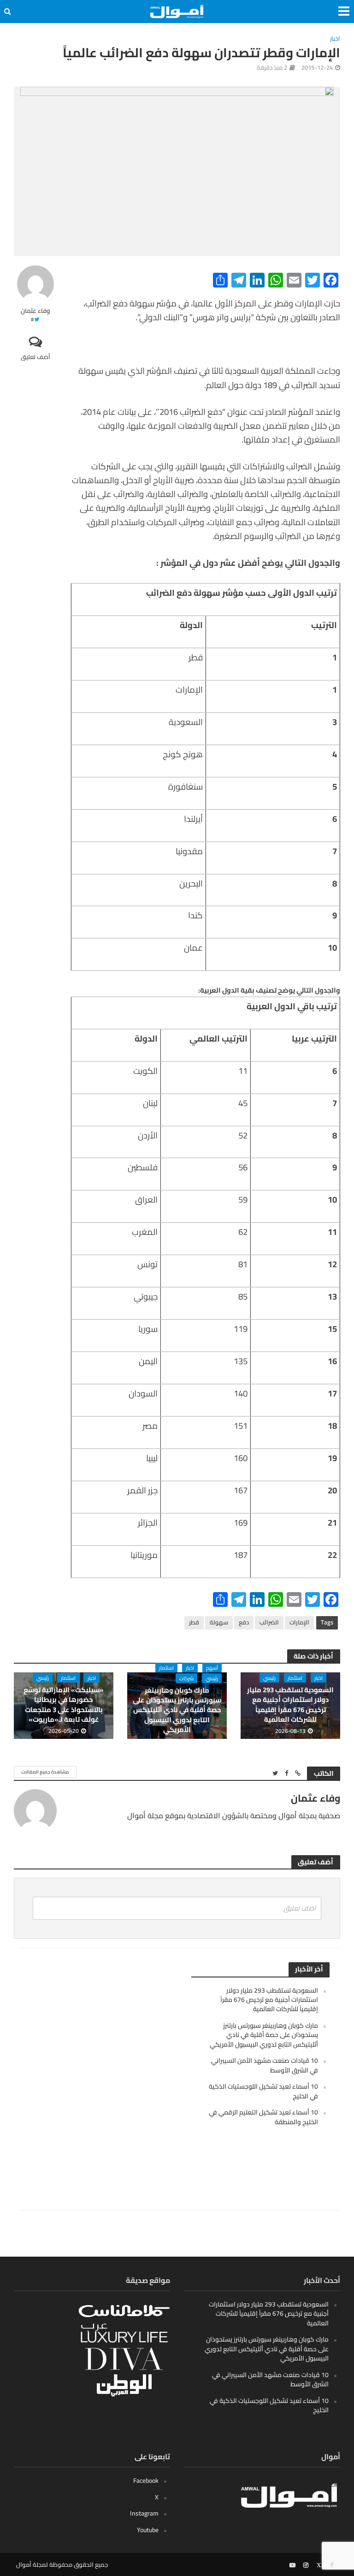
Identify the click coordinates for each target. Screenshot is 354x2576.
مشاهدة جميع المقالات (45, 1772)
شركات (186, 1678)
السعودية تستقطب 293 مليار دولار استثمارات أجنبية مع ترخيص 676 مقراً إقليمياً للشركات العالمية (290, 1705)
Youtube (148, 2530)
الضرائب (269, 1622)
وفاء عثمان (35, 311)
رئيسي (269, 1678)
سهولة (219, 1622)
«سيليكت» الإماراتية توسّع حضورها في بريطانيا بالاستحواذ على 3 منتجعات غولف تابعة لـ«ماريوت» (64, 1705)
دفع (244, 1622)
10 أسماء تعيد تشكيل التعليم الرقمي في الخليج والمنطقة (263, 2117)
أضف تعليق (35, 357)
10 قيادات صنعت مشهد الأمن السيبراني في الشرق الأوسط (265, 2065)
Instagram (144, 2513)
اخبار (335, 39)
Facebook (146, 2480)
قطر (194, 1622)
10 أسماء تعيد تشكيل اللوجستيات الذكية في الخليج (263, 2091)
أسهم (212, 1668)
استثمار (295, 1678)
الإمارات (299, 1622)
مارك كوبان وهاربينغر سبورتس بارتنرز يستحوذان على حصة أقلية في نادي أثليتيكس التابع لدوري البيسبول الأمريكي (177, 1710)
